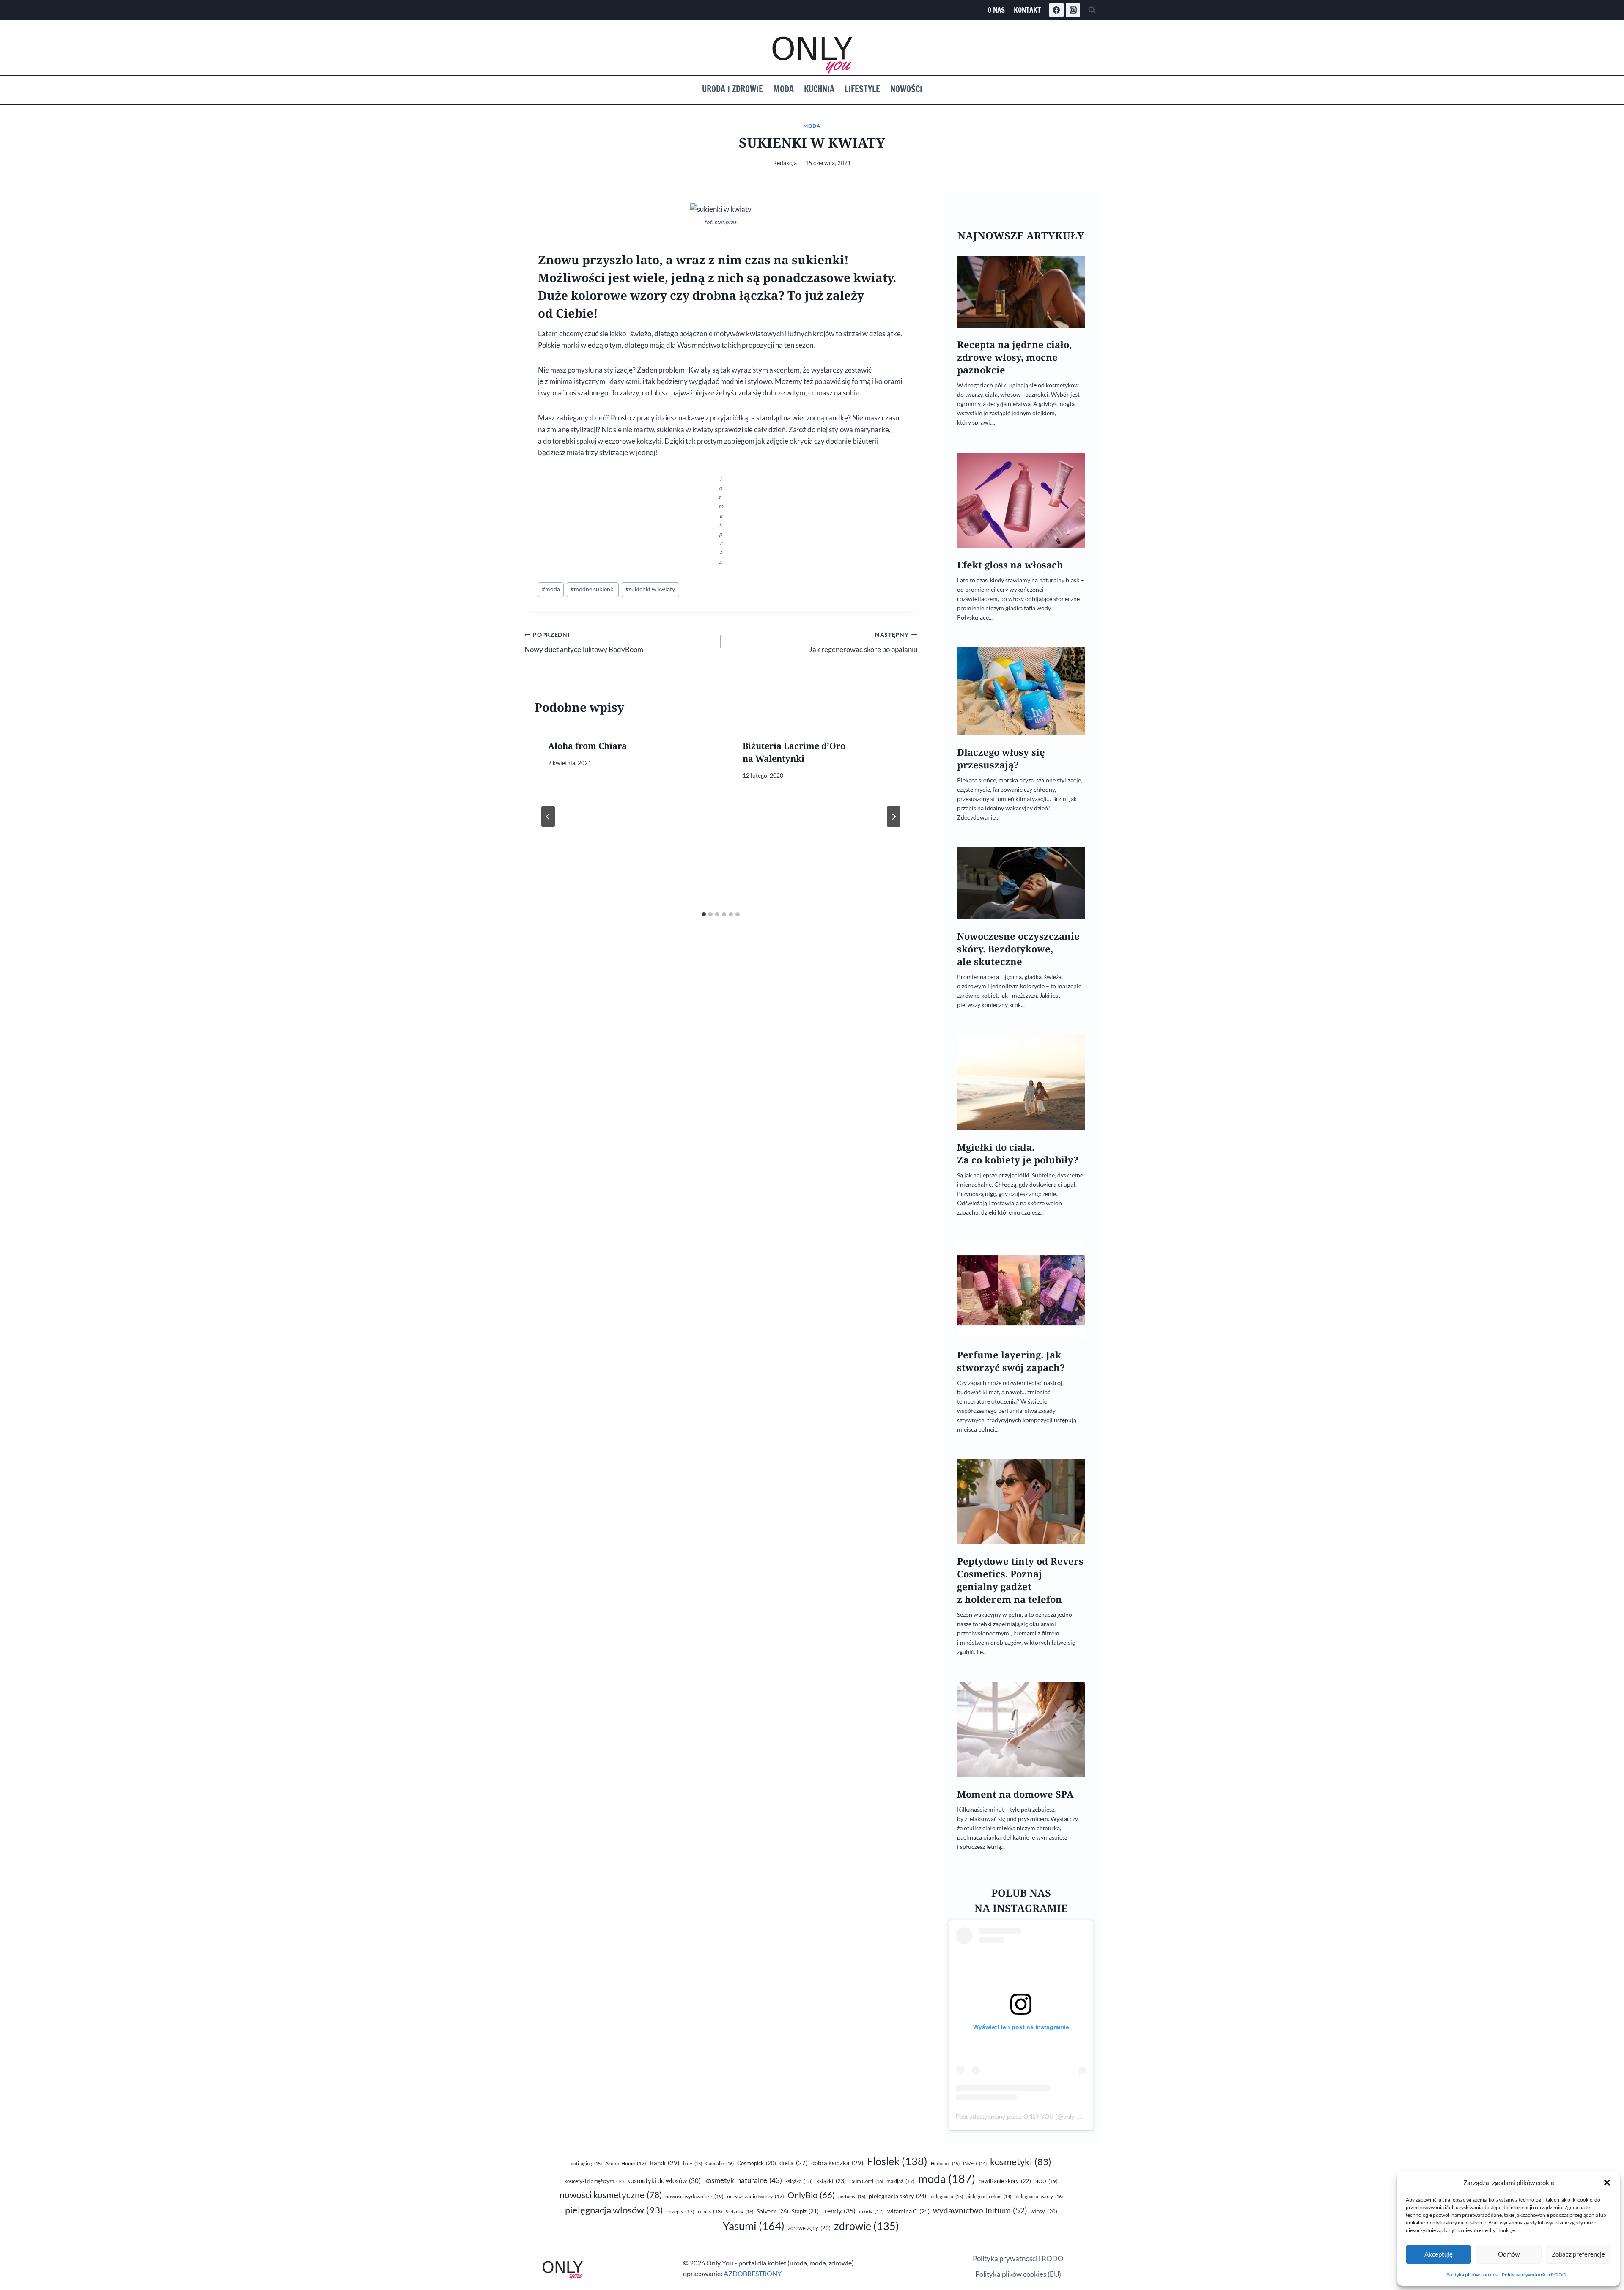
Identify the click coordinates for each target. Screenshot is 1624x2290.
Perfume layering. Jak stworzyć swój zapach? (1011, 1361)
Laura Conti (866, 2181)
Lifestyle (862, 89)
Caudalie (720, 2163)
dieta (794, 2163)
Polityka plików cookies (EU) (1018, 2274)
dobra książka (837, 2163)
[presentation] (1021, 292)
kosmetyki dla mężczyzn (594, 2181)
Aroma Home (626, 2163)
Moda (783, 89)
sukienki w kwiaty (650, 589)
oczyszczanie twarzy (756, 2196)
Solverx (772, 2211)
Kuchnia (819, 89)
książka (799, 2181)
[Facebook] (1056, 10)
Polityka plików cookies (1472, 2275)
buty (693, 2163)
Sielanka (739, 2212)
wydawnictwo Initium (980, 2210)
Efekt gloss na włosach (1010, 565)
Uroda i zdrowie (732, 89)
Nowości (906, 89)
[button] (1607, 2183)
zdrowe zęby (809, 2228)
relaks (710, 2212)
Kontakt (1027, 10)
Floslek (897, 2161)
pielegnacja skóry (897, 2196)
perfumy (852, 2196)
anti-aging (586, 2163)
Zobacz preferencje (1578, 2254)
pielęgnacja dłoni (989, 2196)
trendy (839, 2211)
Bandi (665, 2163)
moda (551, 589)
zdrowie (867, 2226)
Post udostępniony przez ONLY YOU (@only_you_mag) (1030, 2117)
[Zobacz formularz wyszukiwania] (1092, 10)
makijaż (901, 2181)
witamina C (908, 2211)
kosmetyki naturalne (743, 2180)
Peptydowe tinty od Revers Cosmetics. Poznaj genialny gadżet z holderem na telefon (1020, 1580)
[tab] (704, 914)
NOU (1046, 2181)
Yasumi (754, 2226)
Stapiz (805, 2211)
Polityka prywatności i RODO (1534, 2275)
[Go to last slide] (548, 817)
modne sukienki (593, 589)
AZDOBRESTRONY (753, 2273)
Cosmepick (757, 2163)
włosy (1044, 2211)
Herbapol (945, 2163)
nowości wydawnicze (694, 2196)
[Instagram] (1073, 10)
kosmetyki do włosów (664, 2180)
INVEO (975, 2163)
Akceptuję (1439, 2254)
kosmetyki (1021, 2162)
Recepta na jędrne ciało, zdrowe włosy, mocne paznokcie (1014, 357)
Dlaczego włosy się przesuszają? (1001, 758)
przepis (680, 2212)
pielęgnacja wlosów (614, 2210)
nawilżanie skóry (1005, 2181)
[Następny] (894, 817)
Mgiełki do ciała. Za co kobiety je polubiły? (1018, 1153)
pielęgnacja (946, 2196)
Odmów (1509, 2254)
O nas (996, 10)
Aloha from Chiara (587, 746)
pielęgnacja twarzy (1039, 2196)
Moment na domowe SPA (1015, 1794)
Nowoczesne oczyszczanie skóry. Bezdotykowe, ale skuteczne (1018, 949)
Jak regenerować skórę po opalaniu (863, 643)
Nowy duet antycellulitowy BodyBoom (584, 643)
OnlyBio (811, 2195)
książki (831, 2181)
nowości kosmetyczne (611, 2195)
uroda (871, 2212)
